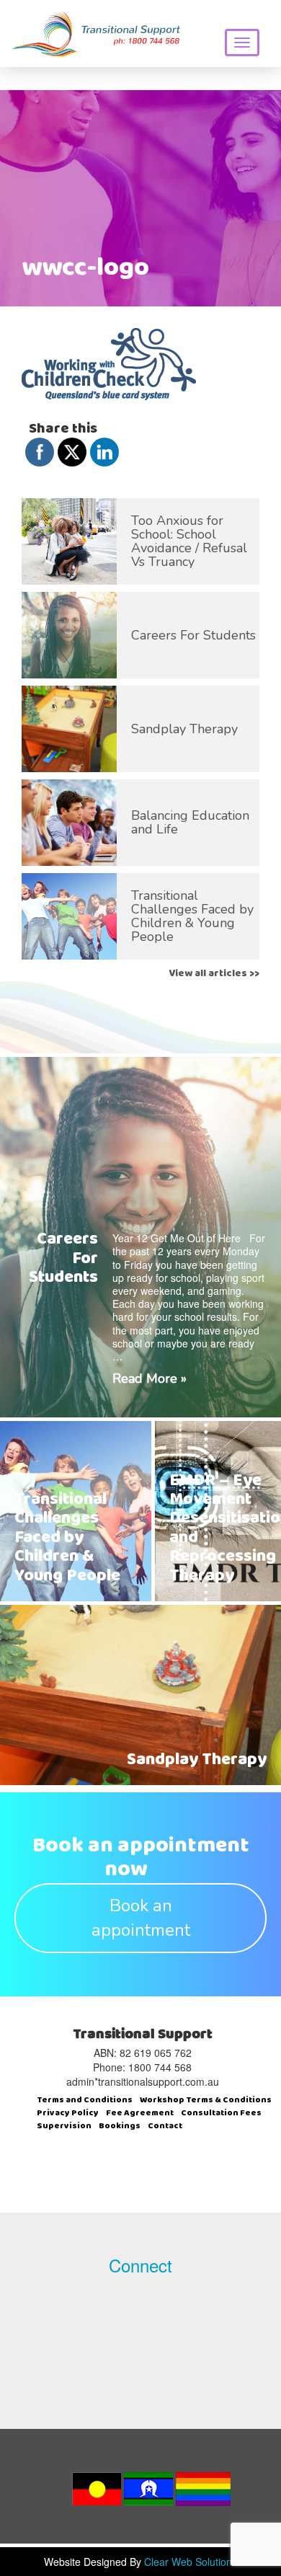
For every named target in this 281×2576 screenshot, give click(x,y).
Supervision (64, 2127)
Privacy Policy (68, 2114)
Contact (165, 2127)
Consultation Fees (221, 2114)
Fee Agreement (140, 2114)
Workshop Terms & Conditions (206, 2101)
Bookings (120, 2127)
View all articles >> (214, 974)
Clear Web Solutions (191, 2562)
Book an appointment (141, 1918)
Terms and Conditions (85, 2101)
